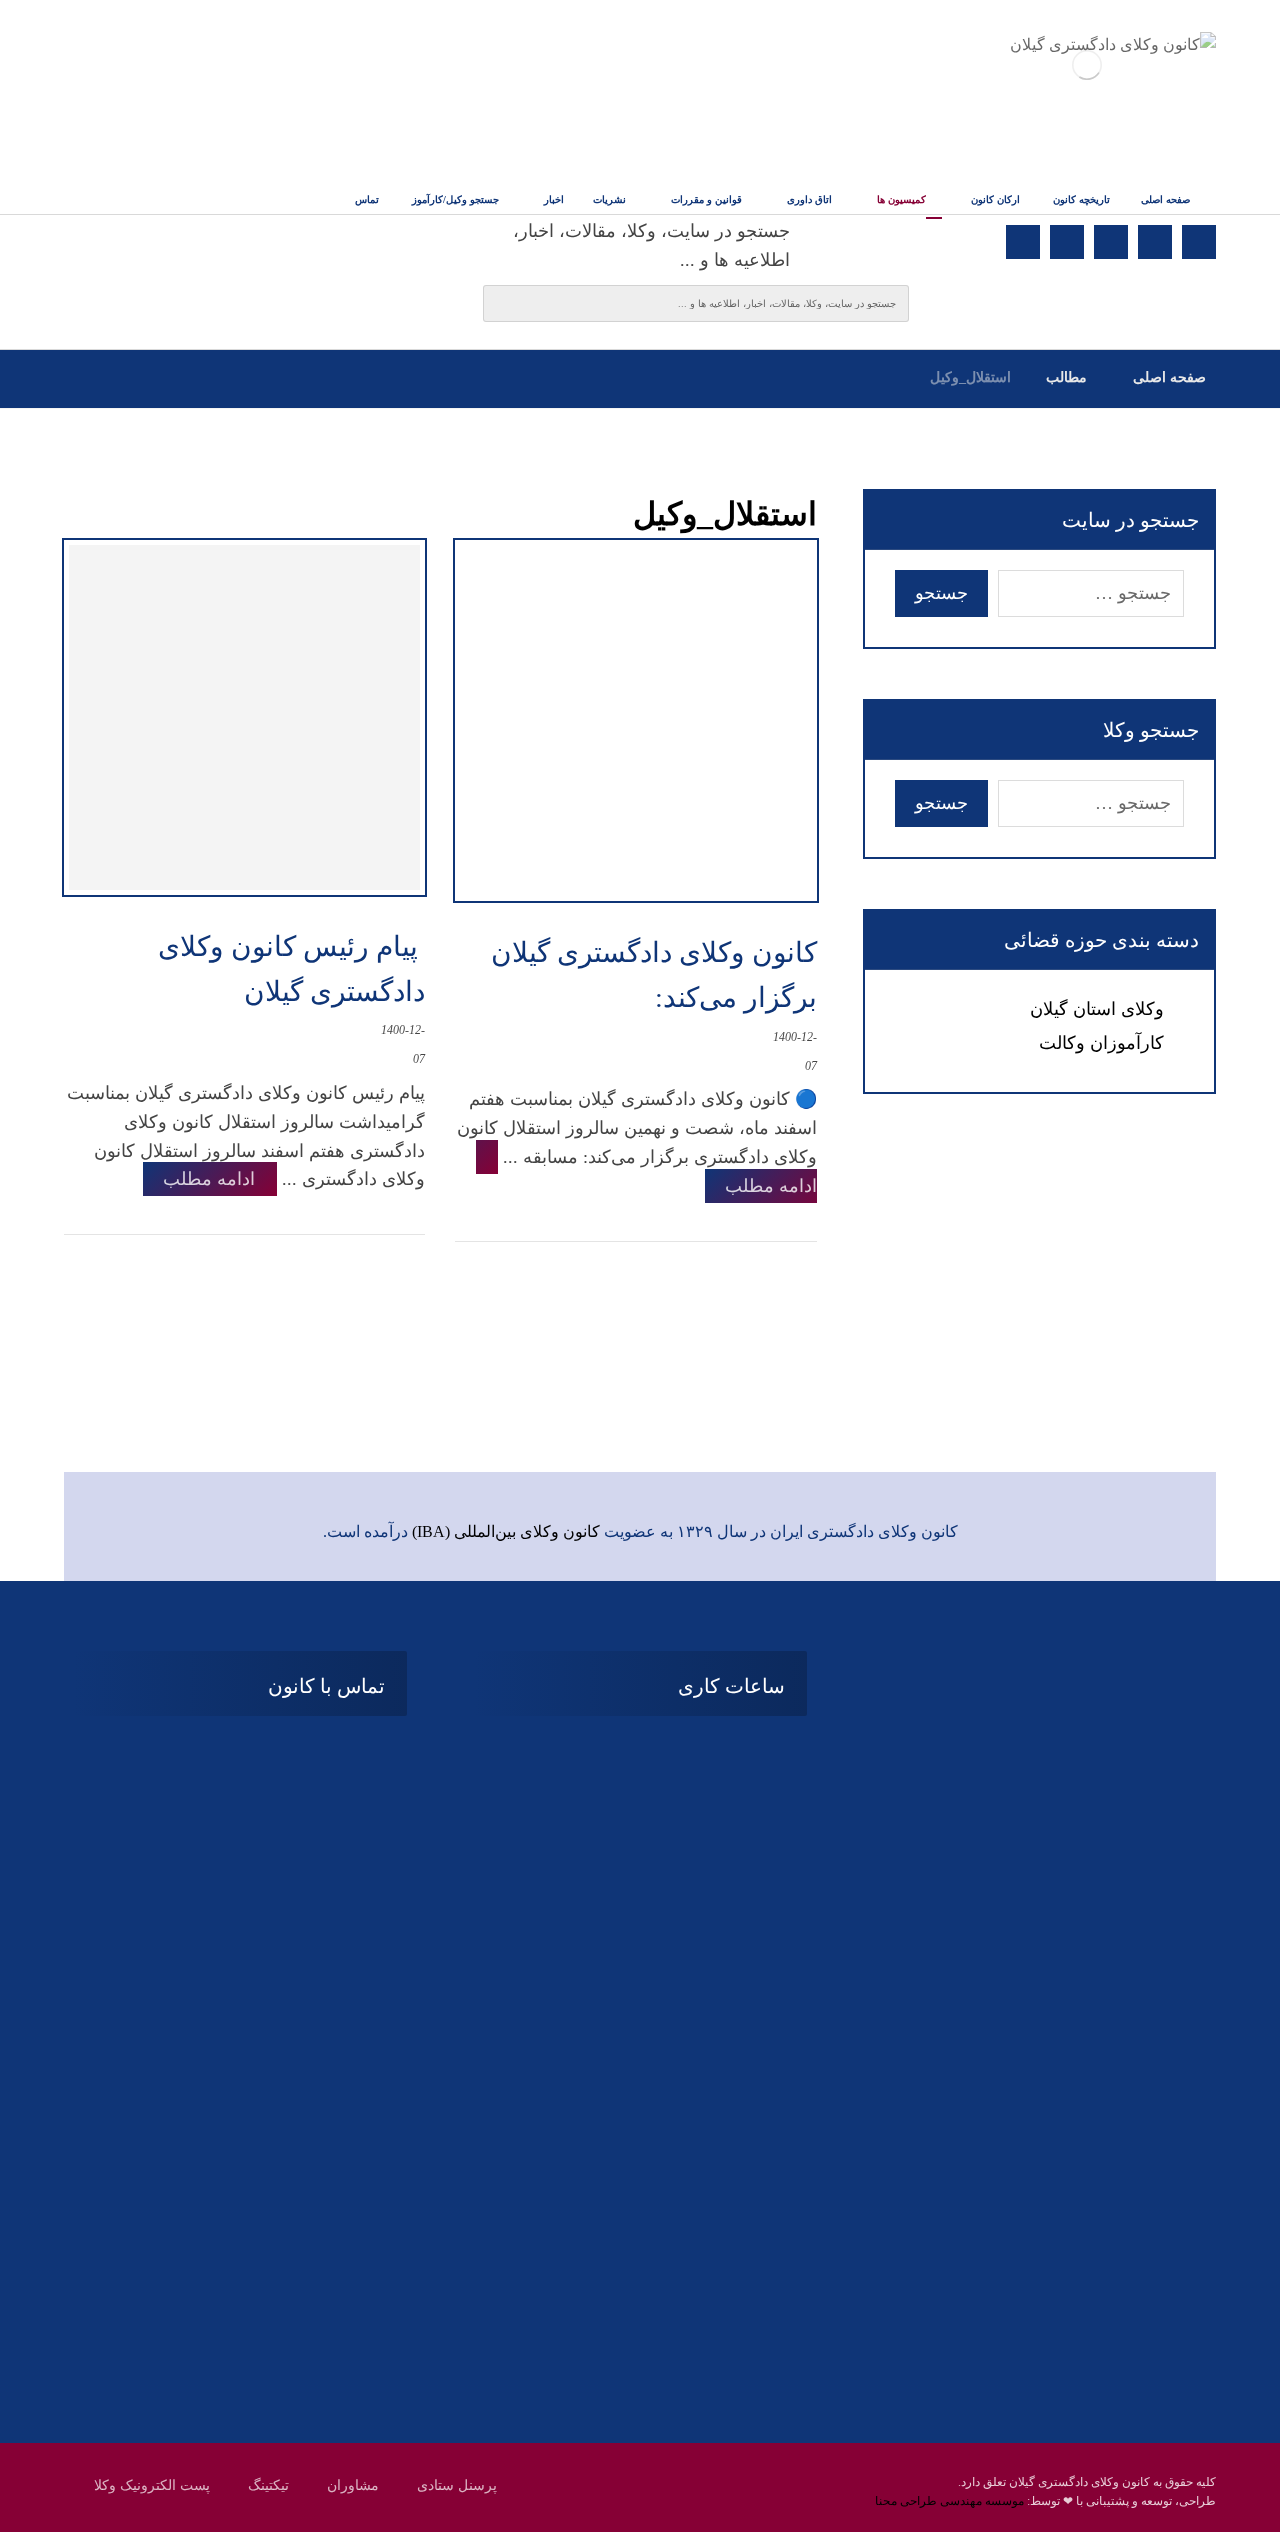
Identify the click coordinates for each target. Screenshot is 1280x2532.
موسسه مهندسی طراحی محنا (949, 2501)
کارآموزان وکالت (1101, 1043)
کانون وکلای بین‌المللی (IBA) (506, 1531)
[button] (1199, 242)
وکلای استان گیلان (1097, 1009)
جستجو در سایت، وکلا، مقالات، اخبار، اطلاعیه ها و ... (651, 245)
